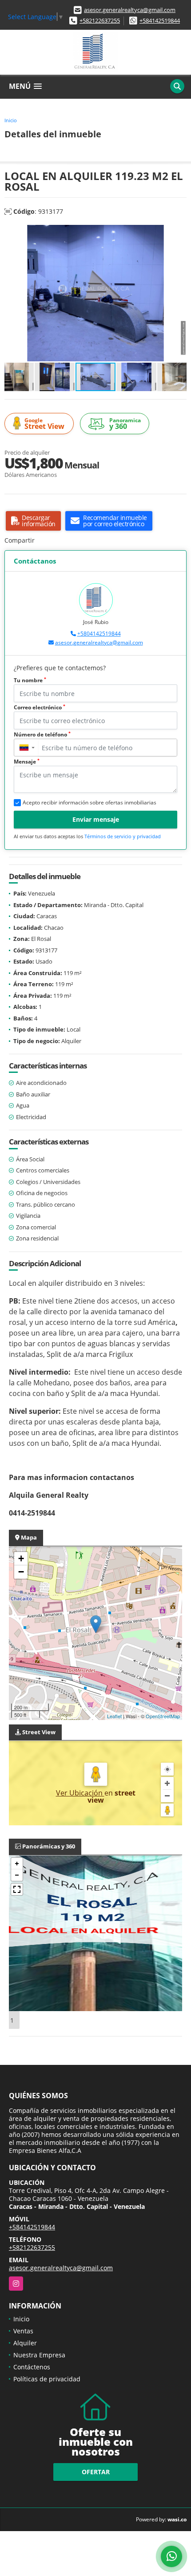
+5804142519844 (99, 634)
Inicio (11, 120)
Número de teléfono (42, 734)
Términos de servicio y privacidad (123, 836)
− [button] (21, 1572)
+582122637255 (100, 20)
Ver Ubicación (80, 1793)
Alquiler (25, 2343)
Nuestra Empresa (39, 2355)
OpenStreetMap (163, 1716)
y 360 (125, 424)
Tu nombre (30, 680)
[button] (179, 233)
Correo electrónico (40, 707)
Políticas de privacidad (47, 2379)
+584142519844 (160, 20)
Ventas (23, 2331)
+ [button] (21, 1558)
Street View (44, 424)
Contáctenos (32, 2367)
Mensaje (27, 762)
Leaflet (114, 1716)
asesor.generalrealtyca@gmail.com (130, 10)
